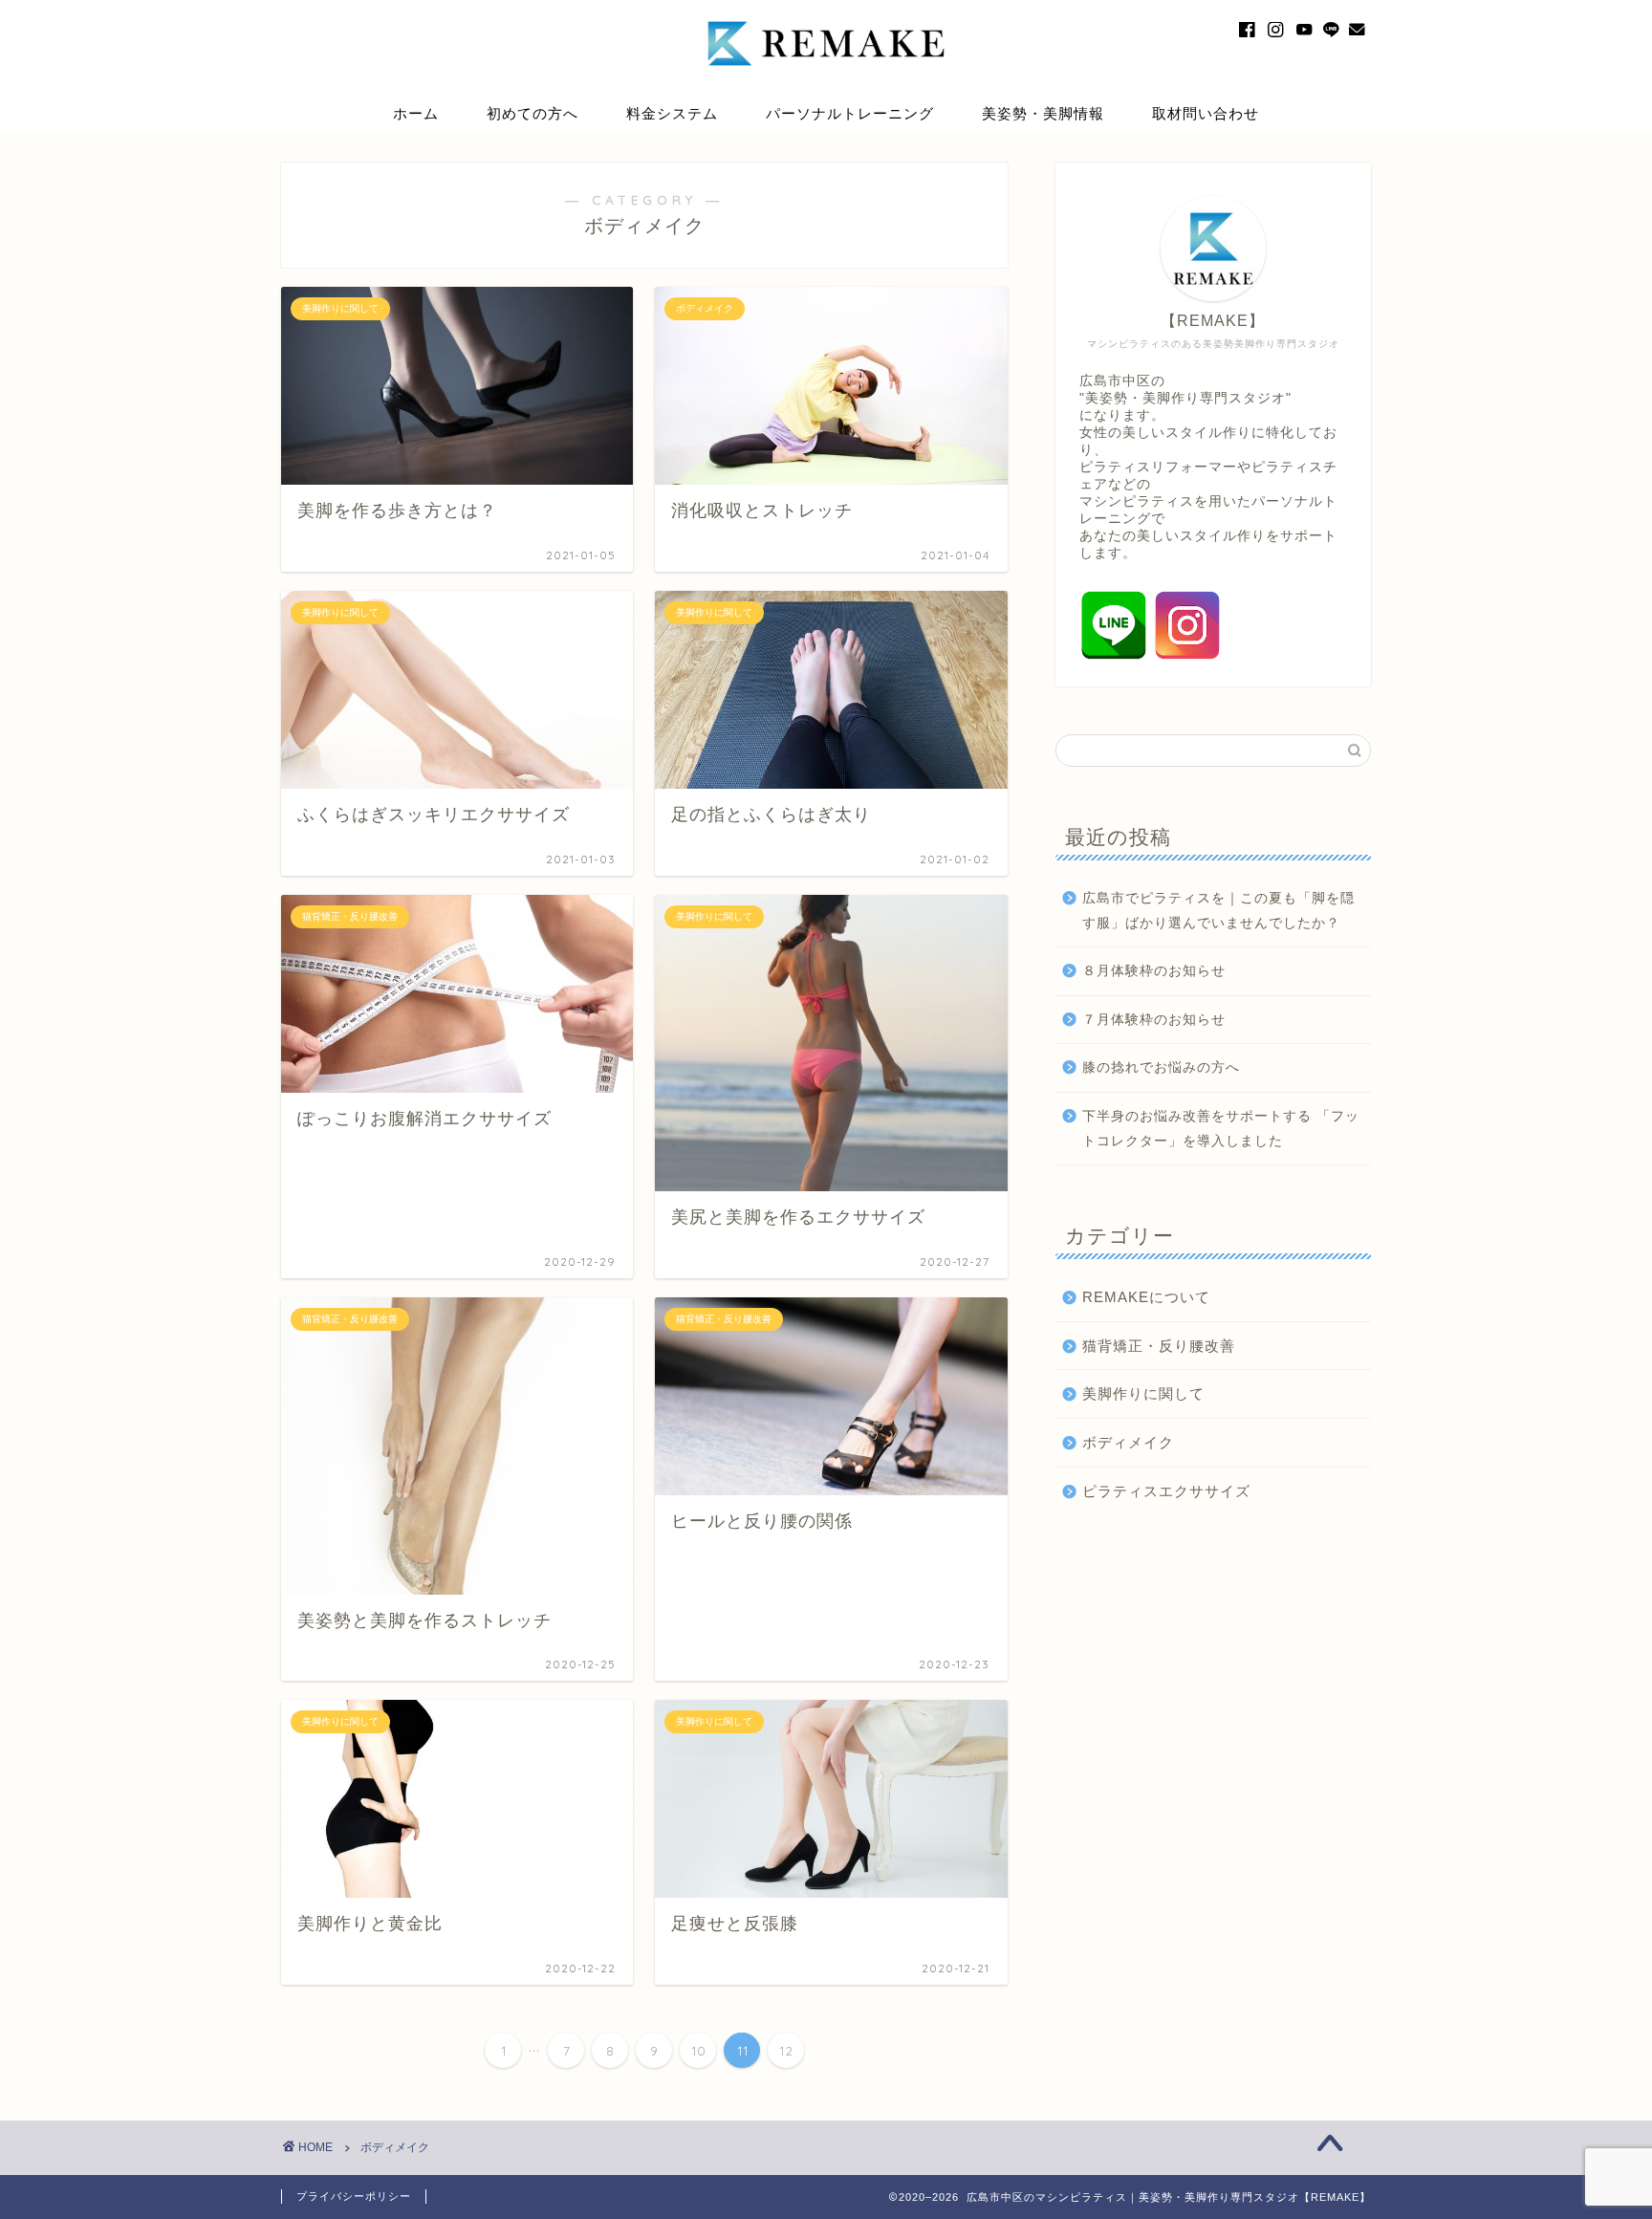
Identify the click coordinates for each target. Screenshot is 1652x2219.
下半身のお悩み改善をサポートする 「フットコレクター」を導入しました (1221, 1129)
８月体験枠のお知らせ (1154, 971)
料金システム (672, 113)
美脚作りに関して (1143, 1393)
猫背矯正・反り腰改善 (1159, 1346)
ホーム (416, 113)
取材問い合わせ (1206, 113)
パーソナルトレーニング (850, 113)
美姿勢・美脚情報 (1043, 113)
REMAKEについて (1146, 1297)
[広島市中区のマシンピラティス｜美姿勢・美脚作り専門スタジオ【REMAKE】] (826, 84)
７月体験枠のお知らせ (1154, 1020)
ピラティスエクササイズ (1166, 1491)
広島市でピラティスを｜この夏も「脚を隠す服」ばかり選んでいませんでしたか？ (1218, 911)
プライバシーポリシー (354, 2196)
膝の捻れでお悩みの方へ (1161, 1067)
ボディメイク (1128, 1442)
